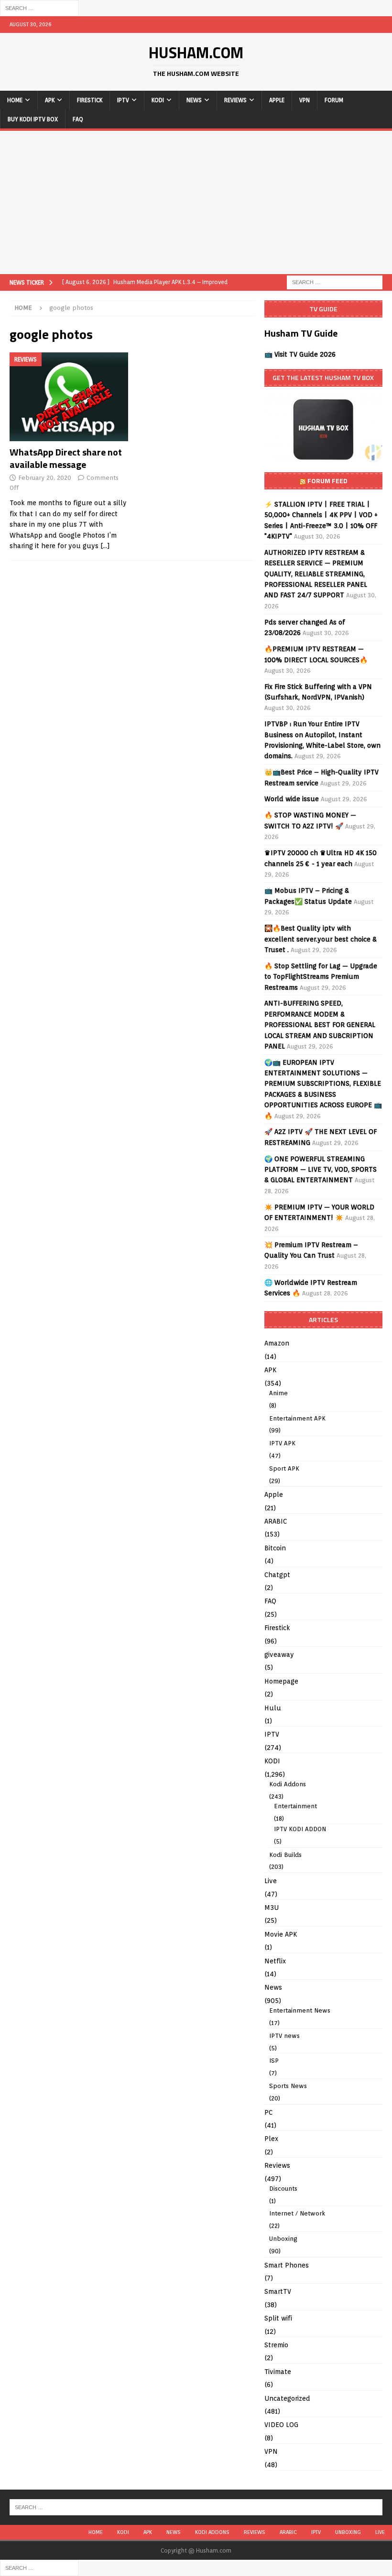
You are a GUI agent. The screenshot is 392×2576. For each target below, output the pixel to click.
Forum (334, 100)
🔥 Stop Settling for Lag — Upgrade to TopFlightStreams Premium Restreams (321, 977)
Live (271, 1881)
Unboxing (283, 2239)
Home (15, 100)
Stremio (276, 2345)
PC (268, 2112)
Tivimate (278, 2372)
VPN (305, 100)
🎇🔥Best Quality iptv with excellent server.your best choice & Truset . (321, 939)
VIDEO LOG (281, 2425)
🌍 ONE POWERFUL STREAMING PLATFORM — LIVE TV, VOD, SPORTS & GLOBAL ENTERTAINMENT (321, 1170)
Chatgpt (277, 1575)
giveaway (279, 1654)
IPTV (123, 100)
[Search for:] (39, 8)
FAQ (78, 119)
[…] (105, 546)
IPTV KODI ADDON (300, 1829)
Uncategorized (287, 2398)
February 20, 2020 (45, 478)
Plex (271, 2139)
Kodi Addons (288, 1784)
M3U (272, 1908)
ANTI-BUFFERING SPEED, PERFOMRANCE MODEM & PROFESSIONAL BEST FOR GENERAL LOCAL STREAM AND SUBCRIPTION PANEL (320, 1025)
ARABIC (276, 1521)
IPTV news (284, 2036)
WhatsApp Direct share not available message (66, 458)
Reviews (235, 100)
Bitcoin (275, 1548)
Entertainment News (300, 2010)
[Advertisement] (196, 202)
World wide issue (292, 799)
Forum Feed (327, 481)
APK (50, 100)
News (194, 100)
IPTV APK (282, 1443)
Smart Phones (287, 2265)
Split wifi (278, 2318)
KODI (158, 100)
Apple (277, 100)
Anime (278, 1393)
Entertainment (295, 1806)
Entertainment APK (297, 1418)
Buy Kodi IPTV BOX (33, 119)
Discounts (283, 2189)
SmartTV (278, 2291)
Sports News (288, 2086)
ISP (274, 2061)
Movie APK (281, 1934)
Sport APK (284, 1468)
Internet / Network (297, 2213)
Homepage (281, 1681)
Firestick (90, 100)
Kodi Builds (285, 1855)
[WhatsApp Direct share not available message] (69, 397)
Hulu (273, 1708)
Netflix (275, 1961)
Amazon (277, 1343)
